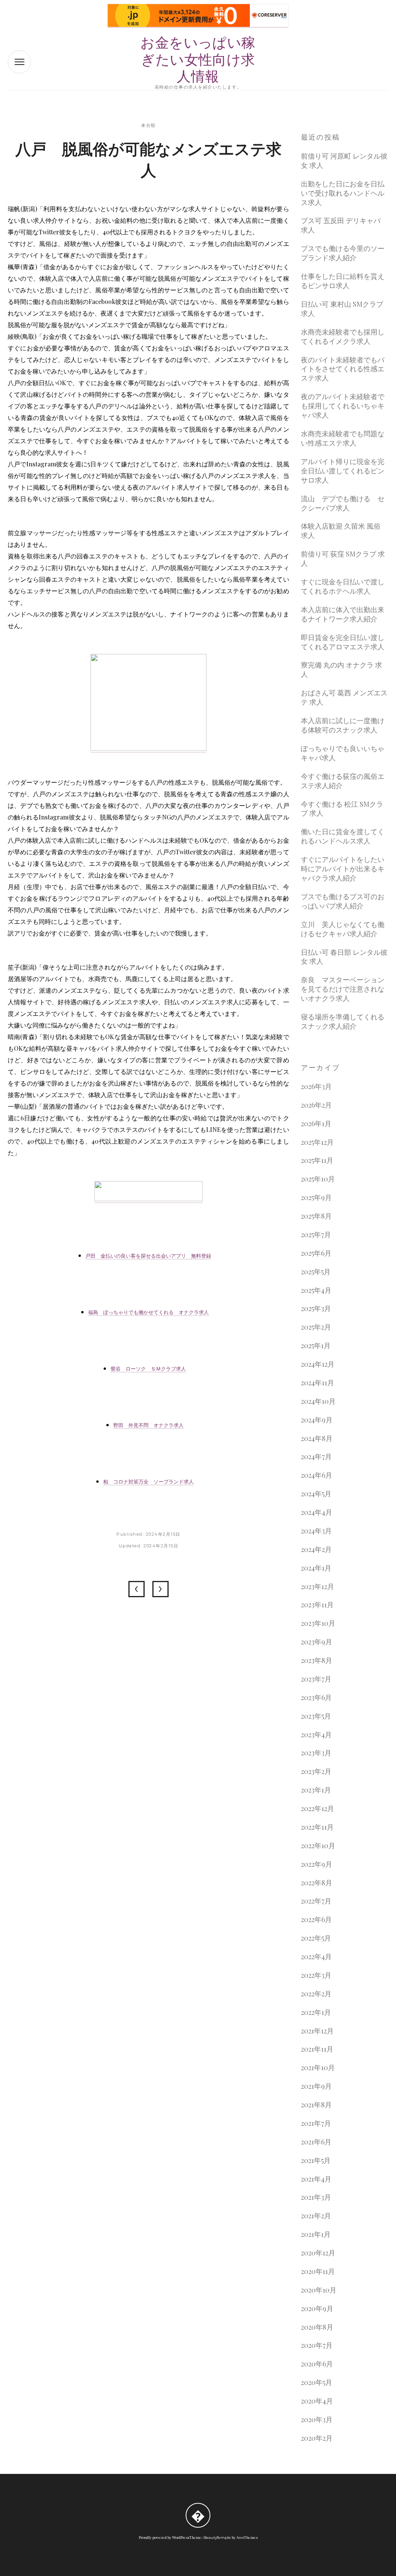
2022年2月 (316, 1994)
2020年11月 (318, 2271)
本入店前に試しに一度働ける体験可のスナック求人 (343, 725)
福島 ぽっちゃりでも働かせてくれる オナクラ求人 (148, 1312)
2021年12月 (317, 2031)
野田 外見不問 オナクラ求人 (148, 1425)
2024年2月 (316, 1549)
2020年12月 (318, 2253)
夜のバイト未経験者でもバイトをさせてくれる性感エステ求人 (343, 369)
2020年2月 (317, 2438)
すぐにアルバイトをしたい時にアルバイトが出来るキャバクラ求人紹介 (343, 869)
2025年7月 (316, 1235)
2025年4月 (316, 1290)
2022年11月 (317, 1827)
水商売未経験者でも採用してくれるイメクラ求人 (343, 337)
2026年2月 (316, 1105)
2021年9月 (316, 2086)
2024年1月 (316, 1568)
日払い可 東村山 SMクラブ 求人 (342, 309)
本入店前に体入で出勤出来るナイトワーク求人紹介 (343, 614)
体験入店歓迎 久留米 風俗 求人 (341, 531)
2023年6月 (316, 1698)
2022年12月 (317, 1809)
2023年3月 (316, 1753)
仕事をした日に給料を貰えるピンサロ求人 (343, 281)
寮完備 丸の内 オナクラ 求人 (341, 670)
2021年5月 (316, 2160)
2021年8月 (316, 2105)
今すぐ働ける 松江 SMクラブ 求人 (342, 809)
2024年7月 (316, 1457)
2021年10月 (318, 2068)
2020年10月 (319, 2290)
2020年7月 (317, 2345)
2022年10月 (318, 1846)
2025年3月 (316, 1308)
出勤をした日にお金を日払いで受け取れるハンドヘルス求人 (343, 193)
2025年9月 (316, 1198)
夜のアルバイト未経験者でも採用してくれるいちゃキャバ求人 (343, 406)
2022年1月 (316, 2012)
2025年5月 (316, 1272)
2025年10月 (318, 1179)
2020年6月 (317, 2364)
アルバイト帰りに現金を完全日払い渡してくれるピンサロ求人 (343, 471)
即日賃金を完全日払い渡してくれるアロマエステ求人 (343, 642)
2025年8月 (316, 1216)
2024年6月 (317, 1475)
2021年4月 (316, 2179)
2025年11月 (317, 1160)
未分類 (148, 125)
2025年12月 (317, 1142)
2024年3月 (316, 1531)
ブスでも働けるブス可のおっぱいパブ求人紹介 (343, 901)
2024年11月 (317, 1383)
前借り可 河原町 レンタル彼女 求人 (344, 161)
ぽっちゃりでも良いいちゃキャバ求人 (343, 753)
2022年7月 (316, 1901)
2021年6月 (316, 2142)
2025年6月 (316, 1253)
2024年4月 (317, 1512)
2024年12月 (318, 1364)
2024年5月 (316, 1494)
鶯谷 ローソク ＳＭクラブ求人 (148, 1369)
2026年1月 (316, 1124)
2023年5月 (316, 1716)
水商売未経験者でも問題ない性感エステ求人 (343, 438)
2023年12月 (317, 1587)
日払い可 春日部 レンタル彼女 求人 (344, 957)
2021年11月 (317, 2049)
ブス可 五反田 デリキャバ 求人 (341, 225)
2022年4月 (316, 1957)
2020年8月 (317, 2327)
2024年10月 (318, 1401)
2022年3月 (316, 1975)
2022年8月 (317, 1883)
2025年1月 (316, 1346)
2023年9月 (317, 1642)
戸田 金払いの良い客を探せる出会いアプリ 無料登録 (148, 1256)
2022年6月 (316, 1920)
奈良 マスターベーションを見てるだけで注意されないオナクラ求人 (343, 989)
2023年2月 (316, 1771)
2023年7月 (316, 1679)
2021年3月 (316, 2197)
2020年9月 (317, 2309)
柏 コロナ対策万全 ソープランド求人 (148, 1482)
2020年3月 (317, 2420)
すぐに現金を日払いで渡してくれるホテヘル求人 (343, 586)
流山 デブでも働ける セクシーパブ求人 (343, 503)
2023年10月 (318, 1623)
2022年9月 (317, 1864)
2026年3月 (316, 1087)
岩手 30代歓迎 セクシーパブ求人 (160, 1589)
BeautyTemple (217, 2538)
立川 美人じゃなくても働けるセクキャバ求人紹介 (343, 929)
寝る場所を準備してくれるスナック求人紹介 (343, 1022)
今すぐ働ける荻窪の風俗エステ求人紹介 (343, 781)
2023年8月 (317, 1660)
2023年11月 (317, 1605)
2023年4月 (316, 1735)
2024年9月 (317, 1420)
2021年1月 (316, 2234)
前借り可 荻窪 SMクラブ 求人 (343, 559)
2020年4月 (317, 2401)
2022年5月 (316, 1938)
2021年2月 (316, 2216)
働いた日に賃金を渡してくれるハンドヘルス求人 (343, 836)
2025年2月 (316, 1327)
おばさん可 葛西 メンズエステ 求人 (344, 697)
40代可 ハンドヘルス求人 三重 (137, 1589)
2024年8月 (317, 1438)
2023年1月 (316, 1790)
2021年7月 (316, 2123)
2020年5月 (317, 2382)
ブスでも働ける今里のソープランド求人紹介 (343, 253)
